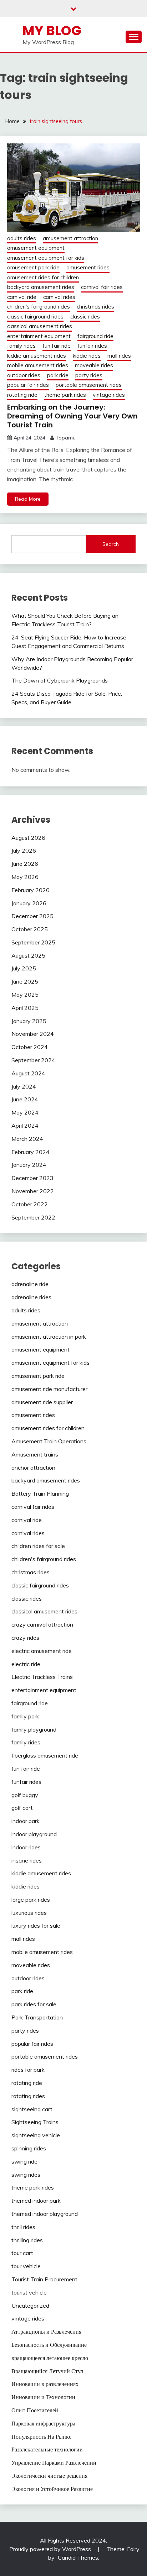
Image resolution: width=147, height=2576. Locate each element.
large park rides (31, 1900)
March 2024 (27, 1139)
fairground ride (95, 336)
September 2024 (33, 1060)
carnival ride (22, 297)
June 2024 (25, 1099)
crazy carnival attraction (42, 1624)
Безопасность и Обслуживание (49, 2345)
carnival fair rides (102, 287)
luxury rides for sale (36, 1926)
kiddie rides (87, 356)
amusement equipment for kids (46, 258)
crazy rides (25, 1638)
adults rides (22, 238)
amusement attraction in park (49, 1337)
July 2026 (24, 850)
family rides (21, 346)
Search (111, 544)
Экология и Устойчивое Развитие (52, 2489)
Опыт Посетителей (35, 2410)
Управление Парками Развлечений (54, 2462)
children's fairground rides (39, 307)
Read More (28, 499)
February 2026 (31, 890)
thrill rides (23, 2227)
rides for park (28, 2070)
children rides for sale (38, 1546)
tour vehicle (26, 2266)
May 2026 (25, 877)
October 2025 (30, 929)
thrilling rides (27, 2240)
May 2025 (25, 995)
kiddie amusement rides (37, 356)
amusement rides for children (43, 277)
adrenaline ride (30, 1284)
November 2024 (33, 1034)
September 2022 (33, 1217)
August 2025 (28, 955)
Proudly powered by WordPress (51, 2549)
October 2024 (30, 1047)
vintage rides (109, 395)
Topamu (66, 438)
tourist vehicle (29, 2292)
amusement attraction (70, 238)
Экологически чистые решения (49, 2476)
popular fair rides (28, 385)
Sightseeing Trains (35, 2122)
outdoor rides (24, 375)
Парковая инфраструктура (43, 2423)
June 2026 (25, 864)
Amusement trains (35, 1454)
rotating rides (28, 2096)
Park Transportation (37, 2017)
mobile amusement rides (38, 365)
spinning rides (29, 2148)
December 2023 (32, 1178)
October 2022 (30, 1204)
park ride (58, 375)
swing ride (24, 2161)
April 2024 (25, 1126)
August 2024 (28, 1073)
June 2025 (25, 981)
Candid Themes (78, 2557)
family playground (34, 1729)
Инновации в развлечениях (45, 2384)
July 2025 (24, 968)
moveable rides (94, 365)
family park (25, 1716)
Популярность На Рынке (41, 2437)
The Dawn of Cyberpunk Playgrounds (60, 680)
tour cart (22, 2253)
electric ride (26, 1664)
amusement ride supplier (42, 1402)
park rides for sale (34, 2004)
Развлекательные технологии (47, 2449)
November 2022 (33, 1191)
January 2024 (29, 1165)
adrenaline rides (31, 1297)
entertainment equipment (39, 336)
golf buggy (25, 1795)
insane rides (27, 1860)
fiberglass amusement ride (45, 1755)
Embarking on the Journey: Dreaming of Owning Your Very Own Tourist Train (72, 416)
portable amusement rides (89, 385)
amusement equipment (36, 248)
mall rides (119, 356)
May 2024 (25, 1112)
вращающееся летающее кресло (50, 2358)
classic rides (85, 317)
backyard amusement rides (41, 287)
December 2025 (32, 916)
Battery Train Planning (40, 1494)
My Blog (52, 31)
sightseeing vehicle (36, 2135)
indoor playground (34, 1834)
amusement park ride (33, 267)
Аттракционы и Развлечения (46, 2332)
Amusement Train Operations (49, 1441)
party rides (89, 375)
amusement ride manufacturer (49, 1389)
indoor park (26, 1821)
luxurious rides (29, 1913)
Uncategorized (30, 2306)
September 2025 (33, 942)
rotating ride (22, 395)
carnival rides (59, 297)
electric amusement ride (42, 1651)
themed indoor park (36, 2201)
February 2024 (31, 1152)
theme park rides (65, 395)
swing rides (26, 2175)
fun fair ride (57, 346)
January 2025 (29, 1021)
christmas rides (95, 307)
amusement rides (88, 267)
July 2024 (24, 1086)
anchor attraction (33, 1468)
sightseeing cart (32, 2109)
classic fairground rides (35, 317)
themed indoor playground (45, 2214)
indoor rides (26, 1847)
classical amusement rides (40, 326)
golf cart (22, 1808)
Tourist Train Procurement (44, 2279)
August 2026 (28, 838)
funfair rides (92, 346)
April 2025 (25, 1008)
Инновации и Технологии (43, 2397)
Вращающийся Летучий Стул (47, 2371)
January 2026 (29, 903)
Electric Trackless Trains (42, 1677)
